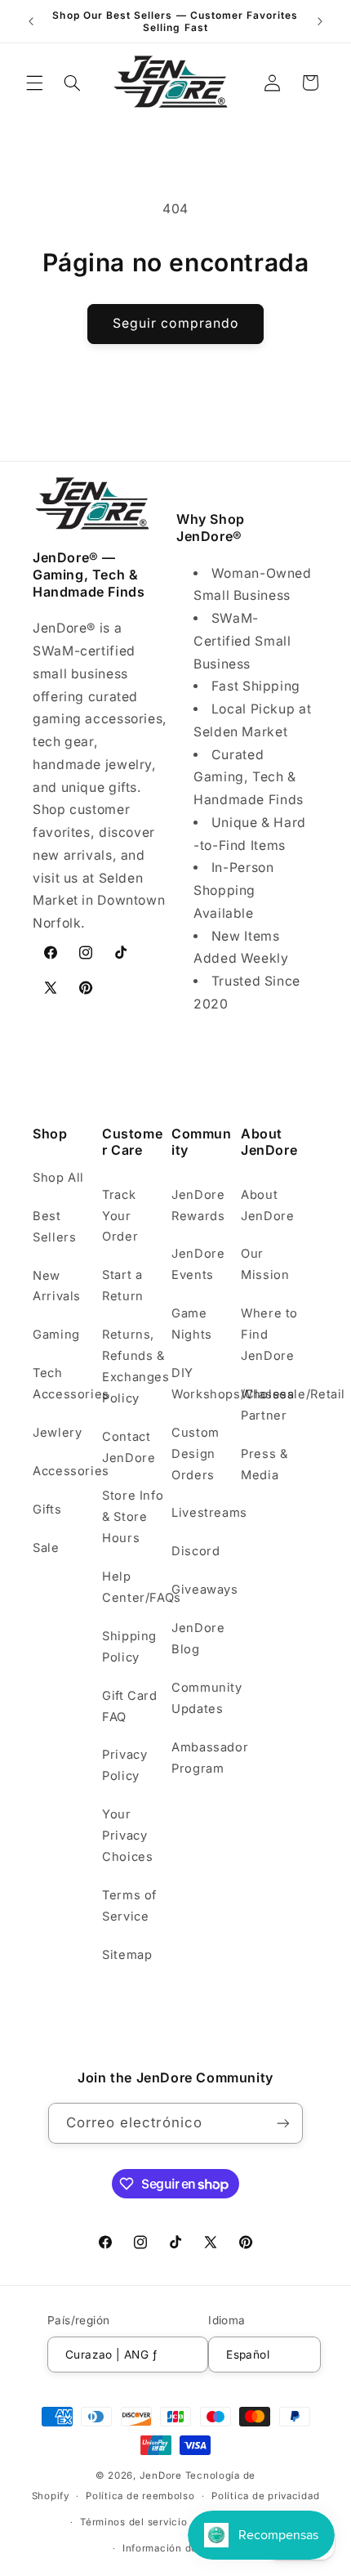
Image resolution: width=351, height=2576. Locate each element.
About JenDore (267, 1205)
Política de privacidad (265, 2496)
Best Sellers (54, 1227)
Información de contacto (184, 2548)
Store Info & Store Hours (133, 1517)
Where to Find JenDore (269, 1335)
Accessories (64, 1471)
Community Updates (203, 1698)
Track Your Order (120, 1216)
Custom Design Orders (195, 1454)
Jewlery (57, 1433)
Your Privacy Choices (127, 1836)
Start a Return (123, 1286)
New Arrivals (57, 1286)
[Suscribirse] (283, 2123)
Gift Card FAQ (130, 1706)
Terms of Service (129, 1906)
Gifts (47, 1509)
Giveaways (203, 1590)
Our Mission (265, 1264)
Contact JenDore (129, 1447)
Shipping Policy (129, 1647)
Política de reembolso (140, 2496)
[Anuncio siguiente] (320, 21)
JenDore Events (198, 1264)
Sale (46, 1548)
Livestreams (203, 1513)
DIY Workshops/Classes (203, 1384)
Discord (195, 1551)
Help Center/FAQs (133, 1587)
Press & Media (264, 1465)
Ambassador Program (203, 1758)
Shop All (58, 1178)
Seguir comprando (175, 323)
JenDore (161, 2475)
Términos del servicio (133, 2522)
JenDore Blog (198, 1639)
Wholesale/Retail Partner (272, 1405)
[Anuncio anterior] (31, 21)
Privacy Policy (124, 1765)
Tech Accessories (64, 1384)
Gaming (56, 1335)
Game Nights (192, 1324)
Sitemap (127, 1955)
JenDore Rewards (198, 1205)
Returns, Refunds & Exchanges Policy (133, 1366)
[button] (34, 83)
